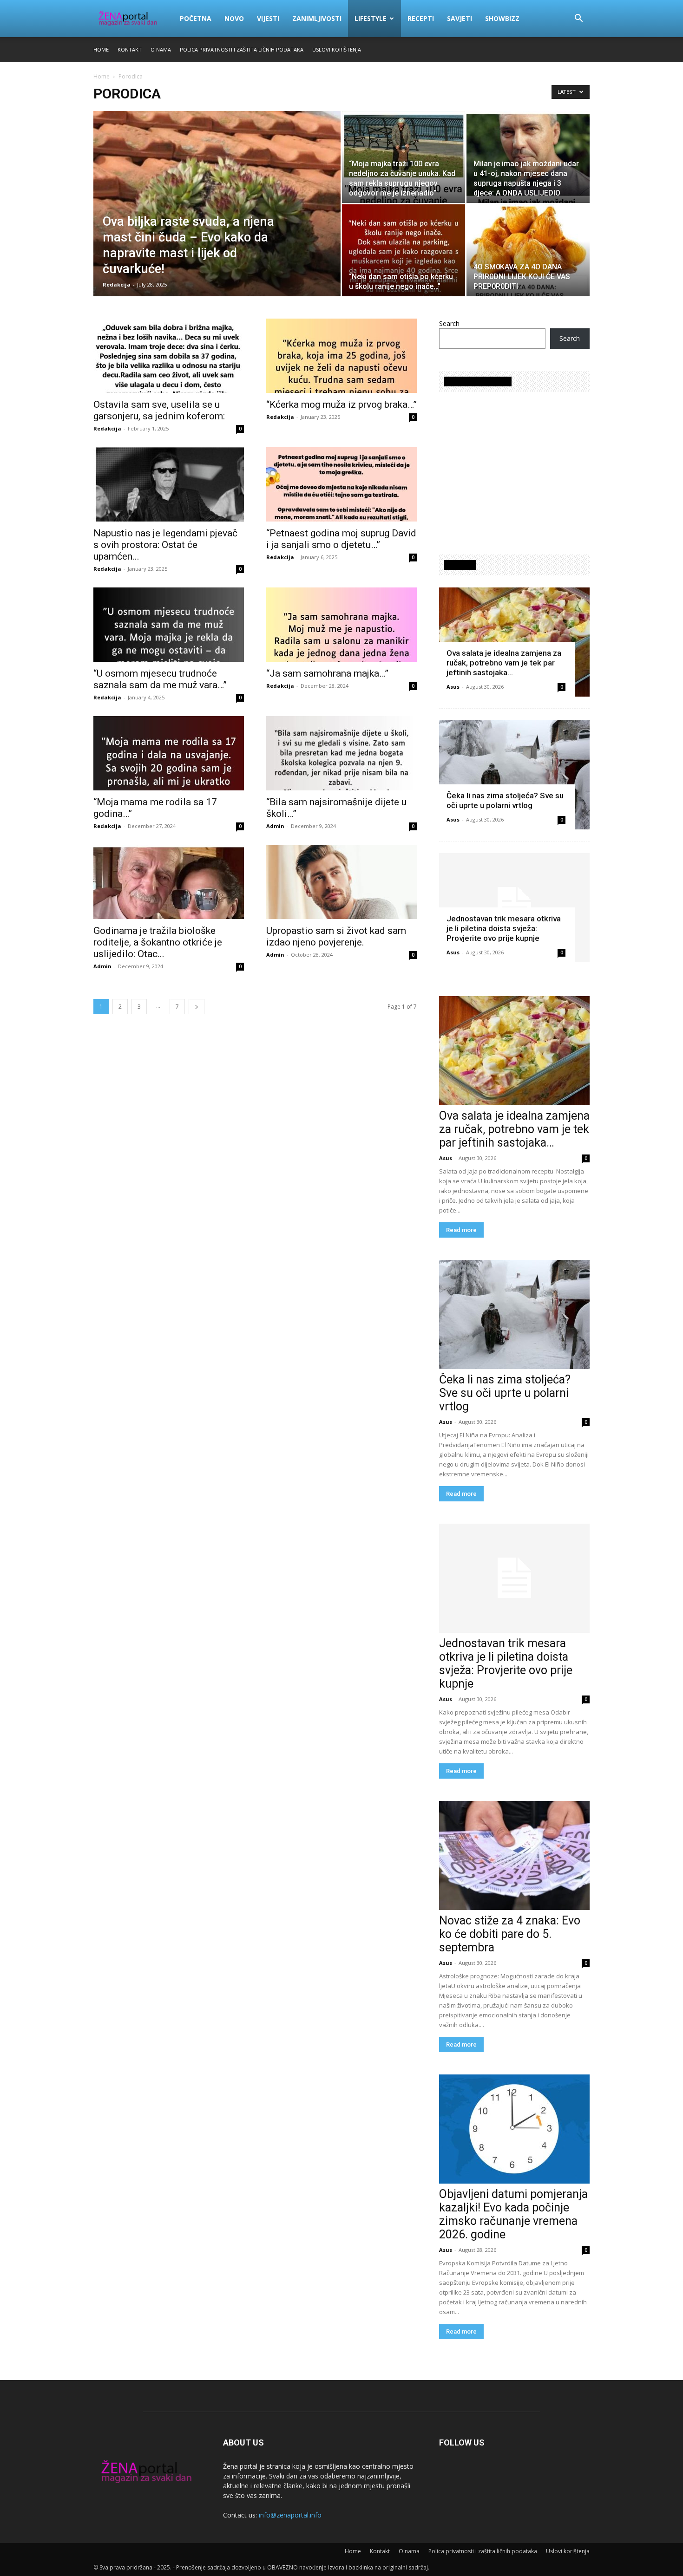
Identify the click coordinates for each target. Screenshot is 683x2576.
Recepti (421, 18)
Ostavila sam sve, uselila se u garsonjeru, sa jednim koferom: (159, 410)
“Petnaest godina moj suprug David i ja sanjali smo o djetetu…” (341, 539)
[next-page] (197, 1007)
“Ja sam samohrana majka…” (327, 673)
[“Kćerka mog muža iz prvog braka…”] (341, 356)
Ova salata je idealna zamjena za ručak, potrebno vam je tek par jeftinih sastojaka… (504, 663)
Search (449, 323)
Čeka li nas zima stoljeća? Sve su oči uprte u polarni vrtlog (505, 800)
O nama (161, 49)
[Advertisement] (517, 469)
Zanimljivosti (317, 18)
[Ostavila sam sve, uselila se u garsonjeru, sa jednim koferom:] (169, 356)
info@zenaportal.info (290, 2515)
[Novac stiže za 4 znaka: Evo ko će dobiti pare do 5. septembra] (514, 1855)
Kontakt (130, 49)
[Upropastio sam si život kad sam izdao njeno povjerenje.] (341, 882)
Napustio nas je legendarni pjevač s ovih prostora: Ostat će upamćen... (165, 545)
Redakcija (117, 284)
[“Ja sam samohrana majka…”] (341, 625)
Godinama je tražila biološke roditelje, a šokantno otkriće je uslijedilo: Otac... (158, 942)
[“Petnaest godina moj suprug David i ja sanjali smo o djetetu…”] (341, 484)
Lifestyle (371, 18)
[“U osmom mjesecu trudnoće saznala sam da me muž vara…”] (169, 625)
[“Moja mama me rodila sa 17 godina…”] (169, 753)
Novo (234, 18)
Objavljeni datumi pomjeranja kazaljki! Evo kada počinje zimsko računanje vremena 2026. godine (513, 2214)
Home (101, 49)
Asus (453, 687)
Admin (275, 826)
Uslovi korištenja (337, 49)
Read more (461, 1230)
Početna (196, 18)
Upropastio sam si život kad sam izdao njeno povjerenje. (336, 936)
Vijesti (268, 18)
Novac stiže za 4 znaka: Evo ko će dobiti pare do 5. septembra (510, 1934)
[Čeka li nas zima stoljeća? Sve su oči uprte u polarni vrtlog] (514, 775)
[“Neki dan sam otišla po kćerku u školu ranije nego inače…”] (404, 250)
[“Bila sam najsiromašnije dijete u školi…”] (341, 753)
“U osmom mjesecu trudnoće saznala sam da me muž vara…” (160, 679)
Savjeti (460, 18)
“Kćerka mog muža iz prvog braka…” (341, 404)
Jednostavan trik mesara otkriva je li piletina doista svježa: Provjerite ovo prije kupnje (504, 928)
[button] (578, 19)
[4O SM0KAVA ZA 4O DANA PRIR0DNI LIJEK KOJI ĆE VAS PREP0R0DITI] (528, 250)
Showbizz (502, 18)
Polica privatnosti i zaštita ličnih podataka (242, 49)
